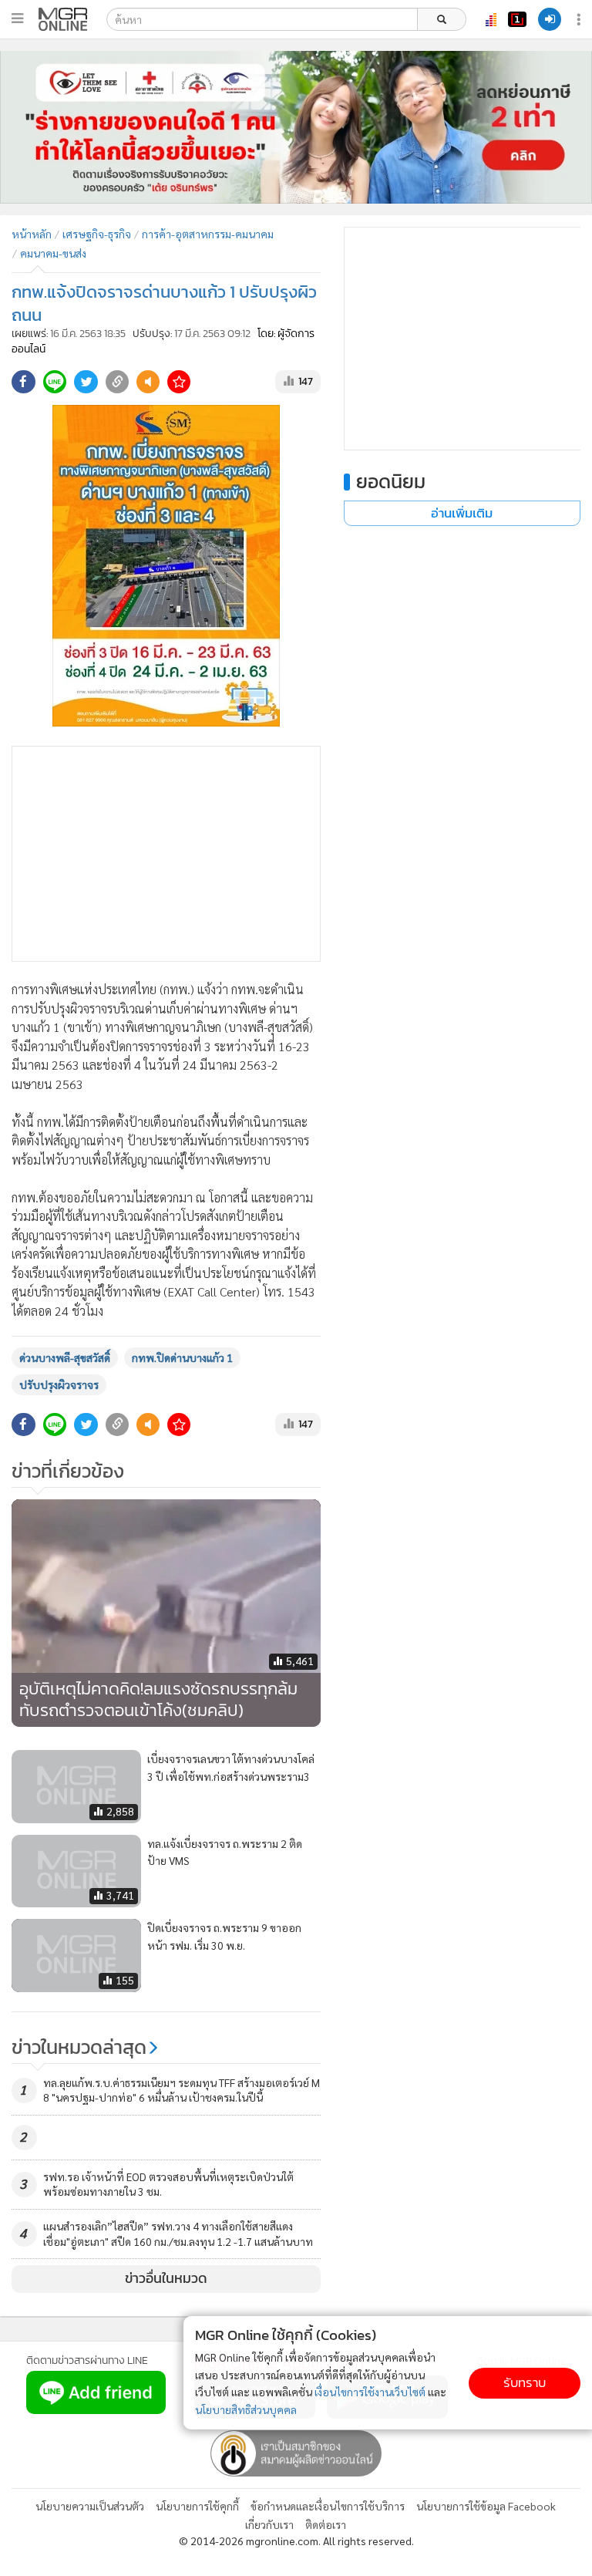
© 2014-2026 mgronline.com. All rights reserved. (296, 2541)
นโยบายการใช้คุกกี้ (197, 2506)
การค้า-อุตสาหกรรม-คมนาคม (208, 234)
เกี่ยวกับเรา (269, 2524)
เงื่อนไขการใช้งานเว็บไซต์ (370, 2392)
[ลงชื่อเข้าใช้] (550, 19)
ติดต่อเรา (326, 2524)
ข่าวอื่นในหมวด (166, 2278)
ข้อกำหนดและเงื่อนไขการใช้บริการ (328, 2506)
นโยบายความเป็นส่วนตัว (90, 2506)
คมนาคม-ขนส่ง (53, 253)
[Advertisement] (166, 854)
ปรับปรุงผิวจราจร (59, 1384)
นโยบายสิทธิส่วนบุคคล (246, 2409)
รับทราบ (525, 2383)
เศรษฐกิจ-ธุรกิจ (97, 234)
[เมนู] (17, 19)
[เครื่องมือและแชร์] (580, 20)
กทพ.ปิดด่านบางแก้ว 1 (182, 1357)
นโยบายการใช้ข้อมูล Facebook (486, 2506)
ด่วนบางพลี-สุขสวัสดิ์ (65, 1357)
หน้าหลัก (32, 234)
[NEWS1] (517, 19)
